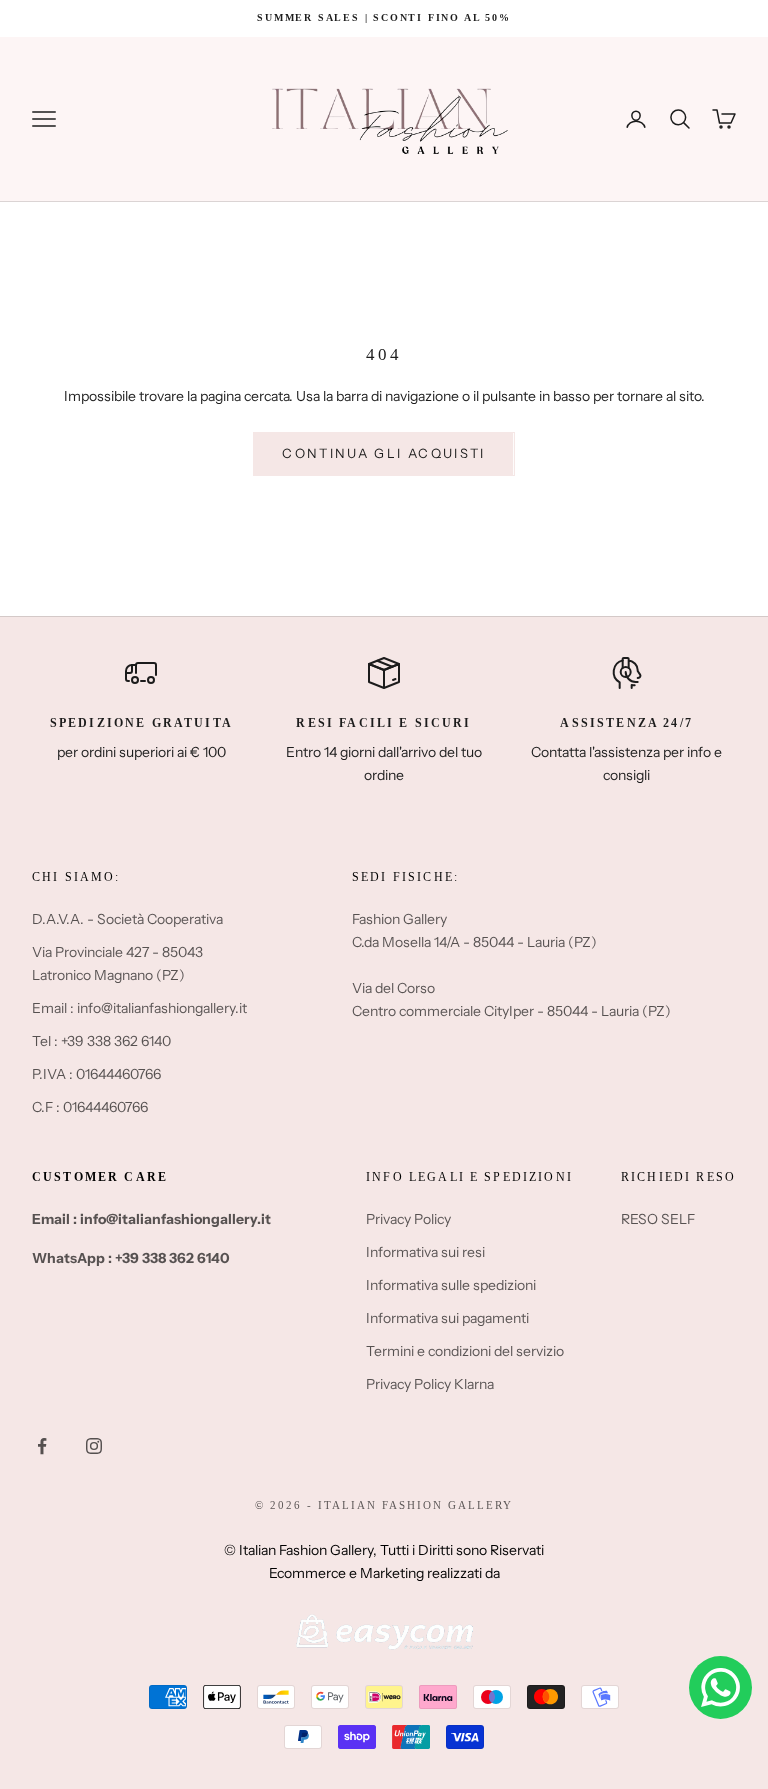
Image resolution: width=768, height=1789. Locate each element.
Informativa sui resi (425, 1252)
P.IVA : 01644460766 (96, 1074)
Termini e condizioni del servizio (465, 1351)
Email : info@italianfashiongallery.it (139, 1008)
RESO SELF (658, 1219)
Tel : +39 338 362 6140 (101, 1041)
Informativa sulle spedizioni (451, 1285)
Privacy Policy (408, 1219)
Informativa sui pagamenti (447, 1318)
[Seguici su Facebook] (42, 1446)
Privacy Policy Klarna (430, 1384)
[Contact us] (720, 1687)
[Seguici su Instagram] (94, 1446)
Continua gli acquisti (383, 453)
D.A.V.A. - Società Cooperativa (127, 919)
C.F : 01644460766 (90, 1107)
